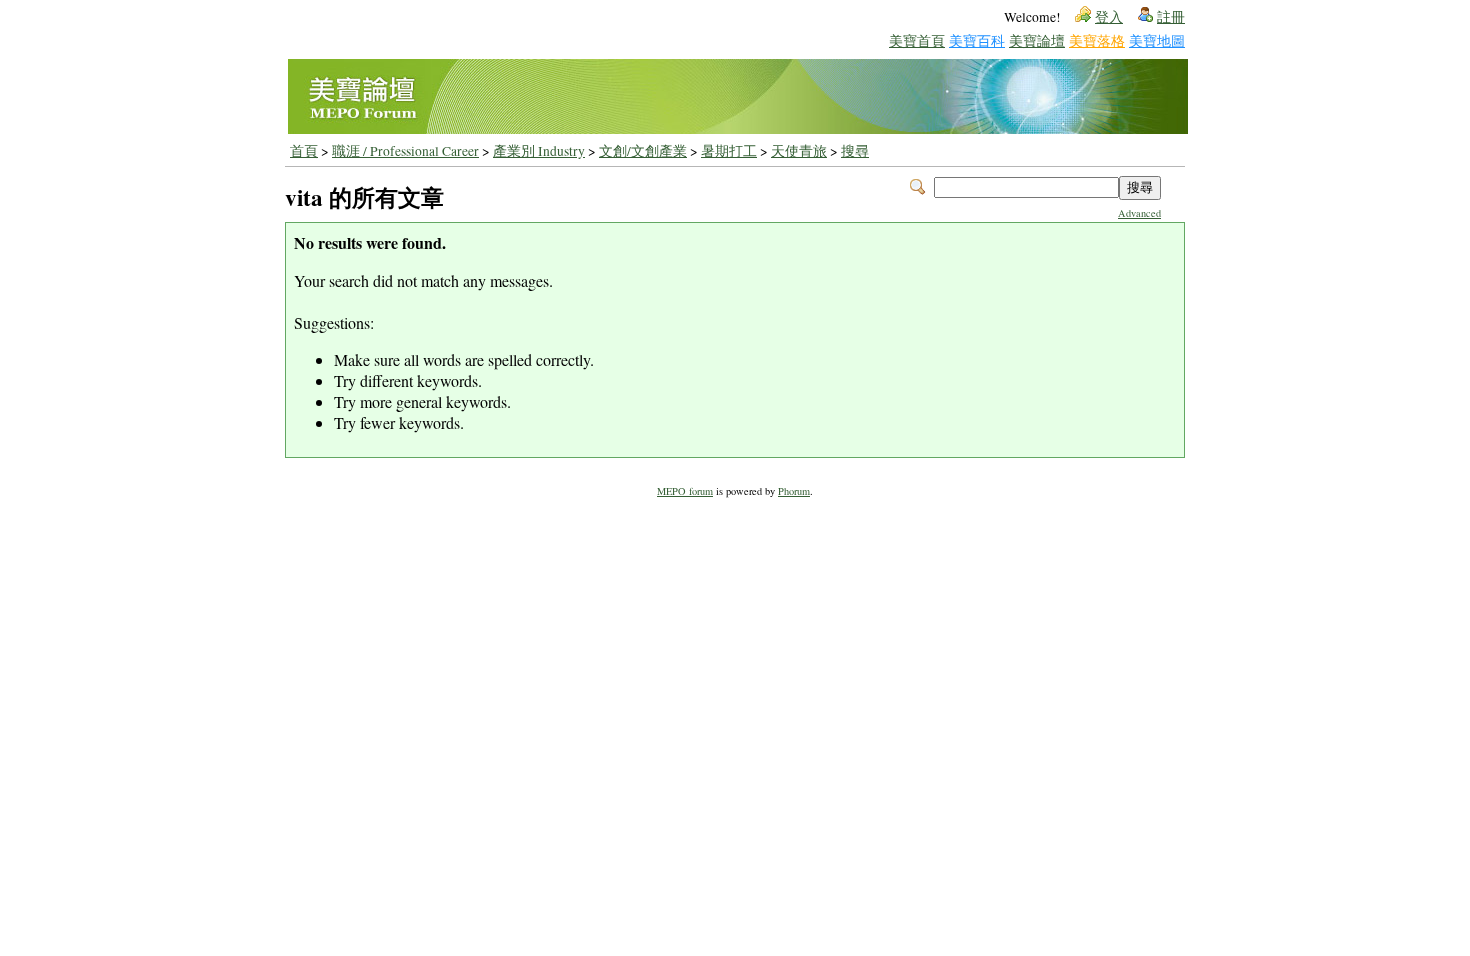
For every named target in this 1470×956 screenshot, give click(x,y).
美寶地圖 (1157, 40)
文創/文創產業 (643, 151)
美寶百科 (977, 40)
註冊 (1171, 17)
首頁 (304, 151)
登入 (1109, 17)
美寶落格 (1097, 40)
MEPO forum (685, 491)
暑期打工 (729, 151)
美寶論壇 (1037, 40)
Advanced (1139, 213)
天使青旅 (799, 151)
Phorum (794, 491)
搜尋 (855, 151)
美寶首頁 (917, 40)
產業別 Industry (539, 151)
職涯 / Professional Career (405, 151)
